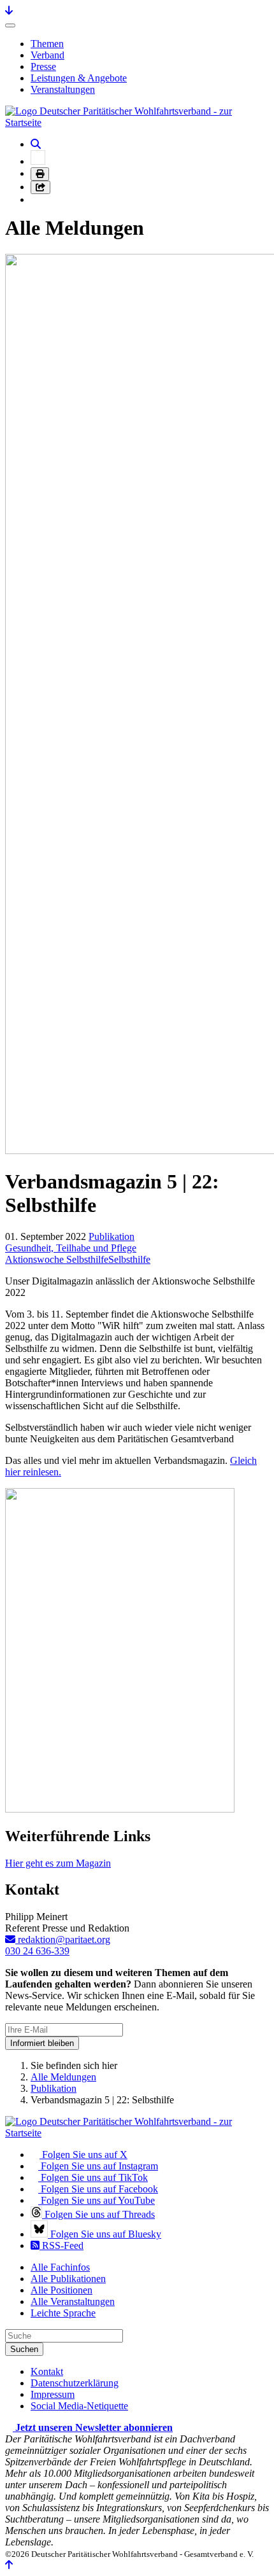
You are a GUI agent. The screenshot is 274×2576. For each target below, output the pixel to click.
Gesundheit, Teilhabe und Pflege (71, 1248)
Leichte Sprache (63, 2313)
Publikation (112, 1236)
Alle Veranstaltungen (73, 2301)
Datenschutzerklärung (75, 2383)
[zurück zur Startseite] (137, 122)
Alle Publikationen (68, 2279)
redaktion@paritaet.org (63, 1939)
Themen (47, 44)
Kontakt (47, 2371)
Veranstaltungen (63, 89)
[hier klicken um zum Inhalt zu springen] (9, 10)
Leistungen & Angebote (79, 78)
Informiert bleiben (42, 2043)
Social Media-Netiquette (79, 2406)
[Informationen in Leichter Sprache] (38, 161)
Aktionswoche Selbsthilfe (57, 1259)
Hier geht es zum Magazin (58, 1863)
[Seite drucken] (40, 174)
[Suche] (36, 144)
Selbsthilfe (129, 1259)
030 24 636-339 (37, 1951)
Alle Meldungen (63, 2077)
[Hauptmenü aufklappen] (10, 25)
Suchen (24, 2349)
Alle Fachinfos (60, 2267)
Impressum (53, 2394)
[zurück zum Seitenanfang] (9, 2565)
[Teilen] (40, 187)
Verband (47, 55)
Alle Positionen (61, 2290)
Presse (43, 66)
